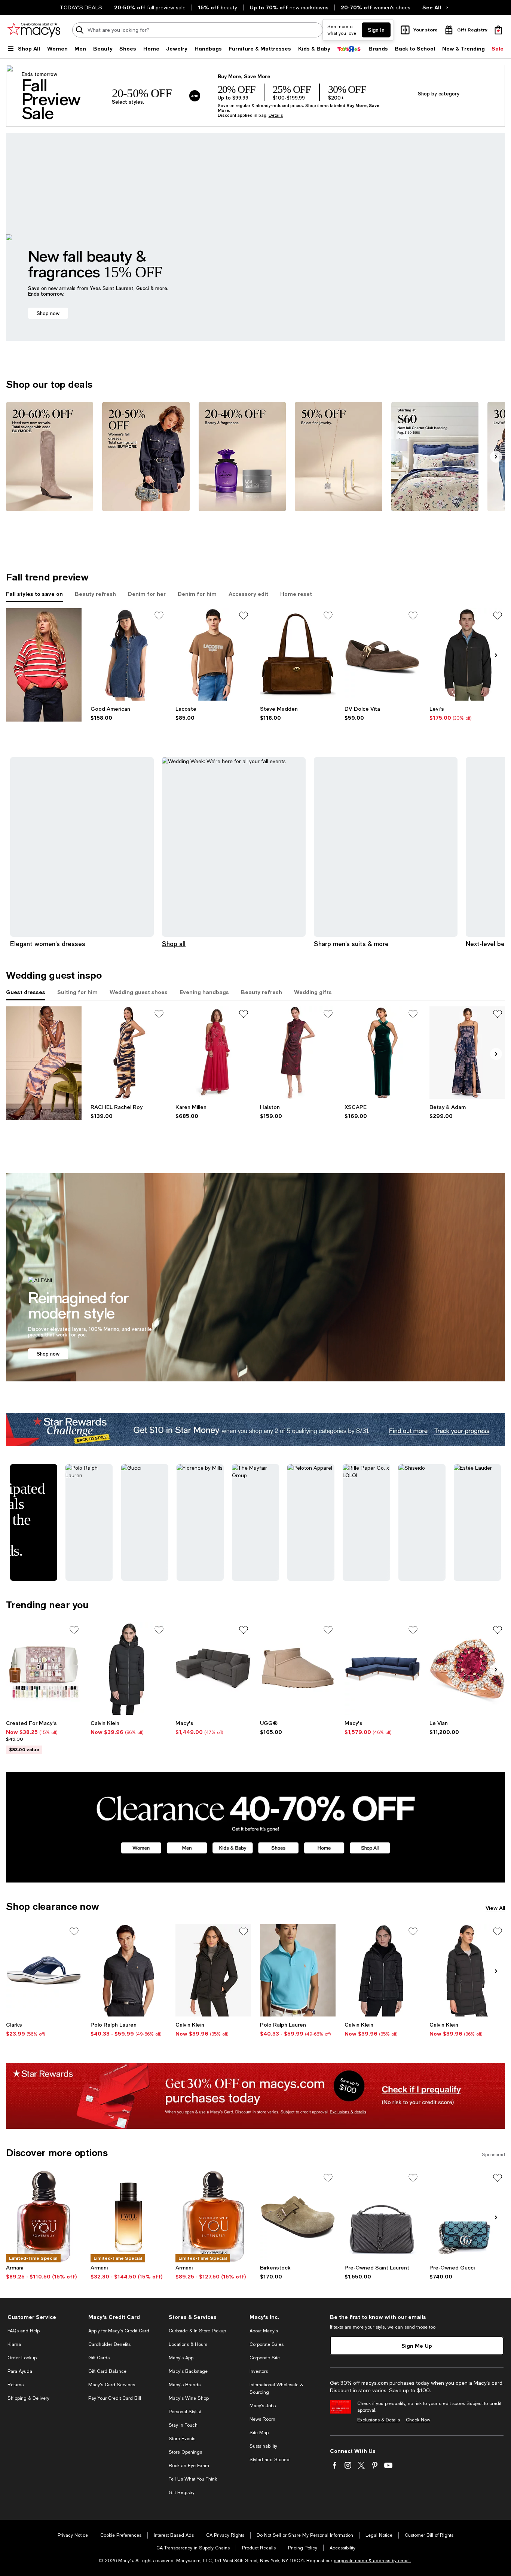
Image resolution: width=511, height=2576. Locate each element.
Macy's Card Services (112, 2385)
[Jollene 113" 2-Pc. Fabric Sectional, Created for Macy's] (382, 1669)
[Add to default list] (159, 616)
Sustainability (263, 2446)
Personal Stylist (185, 2412)
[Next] (496, 457)
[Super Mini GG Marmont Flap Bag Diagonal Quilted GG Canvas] (467, 2217)
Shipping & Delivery (28, 2398)
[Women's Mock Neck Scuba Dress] (298, 1053)
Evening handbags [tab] (204, 992)
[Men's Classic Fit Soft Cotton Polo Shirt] (128, 1970)
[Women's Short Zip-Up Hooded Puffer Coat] (213, 1970)
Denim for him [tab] (197, 594)
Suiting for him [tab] (77, 992)
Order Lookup (22, 2358)
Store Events (182, 2439)
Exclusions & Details (379, 2420)
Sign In (376, 30)
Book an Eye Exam (189, 2466)
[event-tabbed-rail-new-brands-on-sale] (44, 665)
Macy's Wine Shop (189, 2398)
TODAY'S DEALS (81, 7)
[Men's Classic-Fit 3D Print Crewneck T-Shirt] (213, 654)
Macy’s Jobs (263, 2406)
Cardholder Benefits (109, 2344)
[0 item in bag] (498, 30)
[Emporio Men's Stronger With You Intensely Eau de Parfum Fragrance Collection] (213, 2217)
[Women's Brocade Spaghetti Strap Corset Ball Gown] (467, 1053)
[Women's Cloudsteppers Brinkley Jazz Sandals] (44, 1970)
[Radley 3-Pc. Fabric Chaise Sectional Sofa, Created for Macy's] (213, 1669)
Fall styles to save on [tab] (34, 594)
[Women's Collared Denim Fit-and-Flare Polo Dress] (128, 654)
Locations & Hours (188, 2344)
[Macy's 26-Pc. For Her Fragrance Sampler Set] (44, 1669)
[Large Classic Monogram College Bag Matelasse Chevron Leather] (382, 2217)
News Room (262, 2419)
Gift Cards (99, 2358)
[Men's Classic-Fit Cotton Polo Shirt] (298, 1970)
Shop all (174, 944)
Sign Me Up (417, 2346)
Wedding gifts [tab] (313, 992)
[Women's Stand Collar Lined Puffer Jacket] (382, 1970)
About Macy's (264, 2331)
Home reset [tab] (296, 594)
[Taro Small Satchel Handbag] (298, 654)
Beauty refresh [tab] (95, 594)
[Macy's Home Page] (34, 30)
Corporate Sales (267, 2344)
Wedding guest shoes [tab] (139, 992)
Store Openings (185, 2452)
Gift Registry (182, 2493)
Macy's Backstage (188, 2371)
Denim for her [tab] (147, 594)
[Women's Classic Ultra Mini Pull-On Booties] (298, 1669)
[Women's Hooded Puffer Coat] (467, 1970)
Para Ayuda (20, 2371)
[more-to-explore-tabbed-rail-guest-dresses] (44, 1063)
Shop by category (439, 93)
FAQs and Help (24, 2331)
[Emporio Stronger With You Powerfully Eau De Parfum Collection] (44, 2217)
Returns (16, 2385)
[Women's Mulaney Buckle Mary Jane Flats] (382, 654)
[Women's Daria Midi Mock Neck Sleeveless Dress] (128, 1053)
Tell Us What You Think (193, 2479)
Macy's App (181, 2358)
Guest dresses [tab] (26, 992)
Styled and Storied (270, 2460)
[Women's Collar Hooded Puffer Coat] (128, 1669)
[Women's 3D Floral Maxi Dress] (213, 1053)
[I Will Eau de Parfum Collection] (128, 2217)
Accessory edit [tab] (248, 594)
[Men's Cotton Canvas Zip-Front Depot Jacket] (467, 654)
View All (495, 1908)
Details (276, 115)
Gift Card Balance (107, 2371)
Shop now (48, 313)
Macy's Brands (185, 2385)
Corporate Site (265, 2358)
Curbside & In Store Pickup (197, 2331)
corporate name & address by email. (372, 2561)
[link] (128, 713)
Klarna (14, 2344)
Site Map (259, 2433)
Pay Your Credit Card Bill (115, 2398)
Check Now (418, 2420)
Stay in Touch (183, 2425)
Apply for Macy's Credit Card (119, 2331)
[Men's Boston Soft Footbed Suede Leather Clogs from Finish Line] (298, 2217)
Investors (259, 2371)
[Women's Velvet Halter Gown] (382, 1053)
